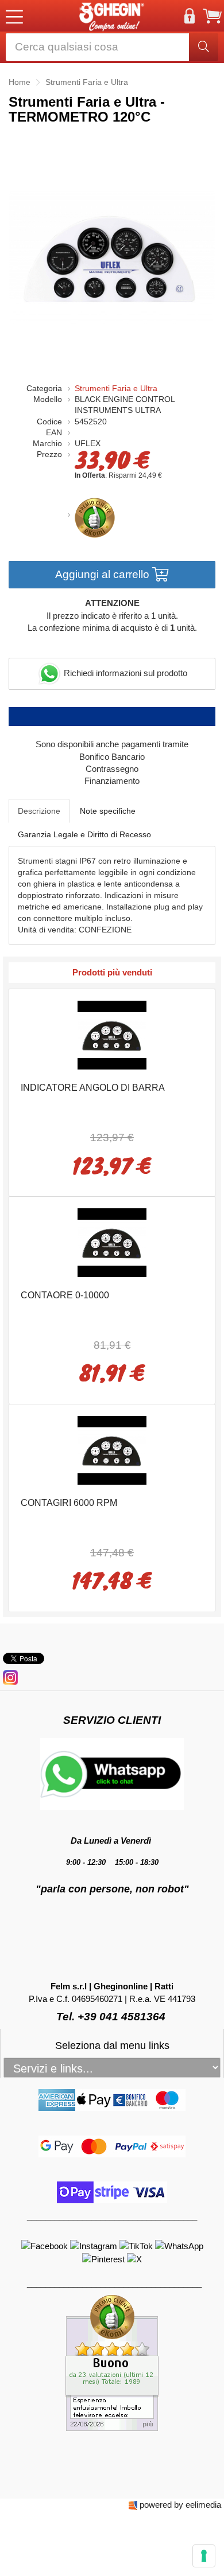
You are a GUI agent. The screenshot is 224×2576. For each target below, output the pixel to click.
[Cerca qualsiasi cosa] (204, 47)
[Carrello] (213, 16)
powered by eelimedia (180, 2505)
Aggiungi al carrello (104, 574)
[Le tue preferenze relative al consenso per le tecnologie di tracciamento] (204, 2556)
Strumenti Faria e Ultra (116, 389)
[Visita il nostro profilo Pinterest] (105, 2258)
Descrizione (39, 811)
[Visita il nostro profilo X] (134, 2258)
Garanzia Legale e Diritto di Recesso (84, 834)
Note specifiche (108, 811)
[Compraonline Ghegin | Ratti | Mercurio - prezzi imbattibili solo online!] (112, 16)
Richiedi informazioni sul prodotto (124, 673)
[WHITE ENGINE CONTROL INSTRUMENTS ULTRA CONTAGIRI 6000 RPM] (112, 1449)
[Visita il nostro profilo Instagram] (95, 2245)
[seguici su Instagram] (10, 1677)
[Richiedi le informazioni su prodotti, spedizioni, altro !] (112, 1773)
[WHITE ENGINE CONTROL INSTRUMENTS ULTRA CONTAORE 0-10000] (112, 1242)
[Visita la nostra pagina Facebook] (46, 2245)
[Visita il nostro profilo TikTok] (137, 2245)
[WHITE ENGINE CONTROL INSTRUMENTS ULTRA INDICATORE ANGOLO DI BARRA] (112, 1034)
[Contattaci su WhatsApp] (179, 2245)
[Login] (190, 16)
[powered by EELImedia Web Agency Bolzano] (133, 2505)
